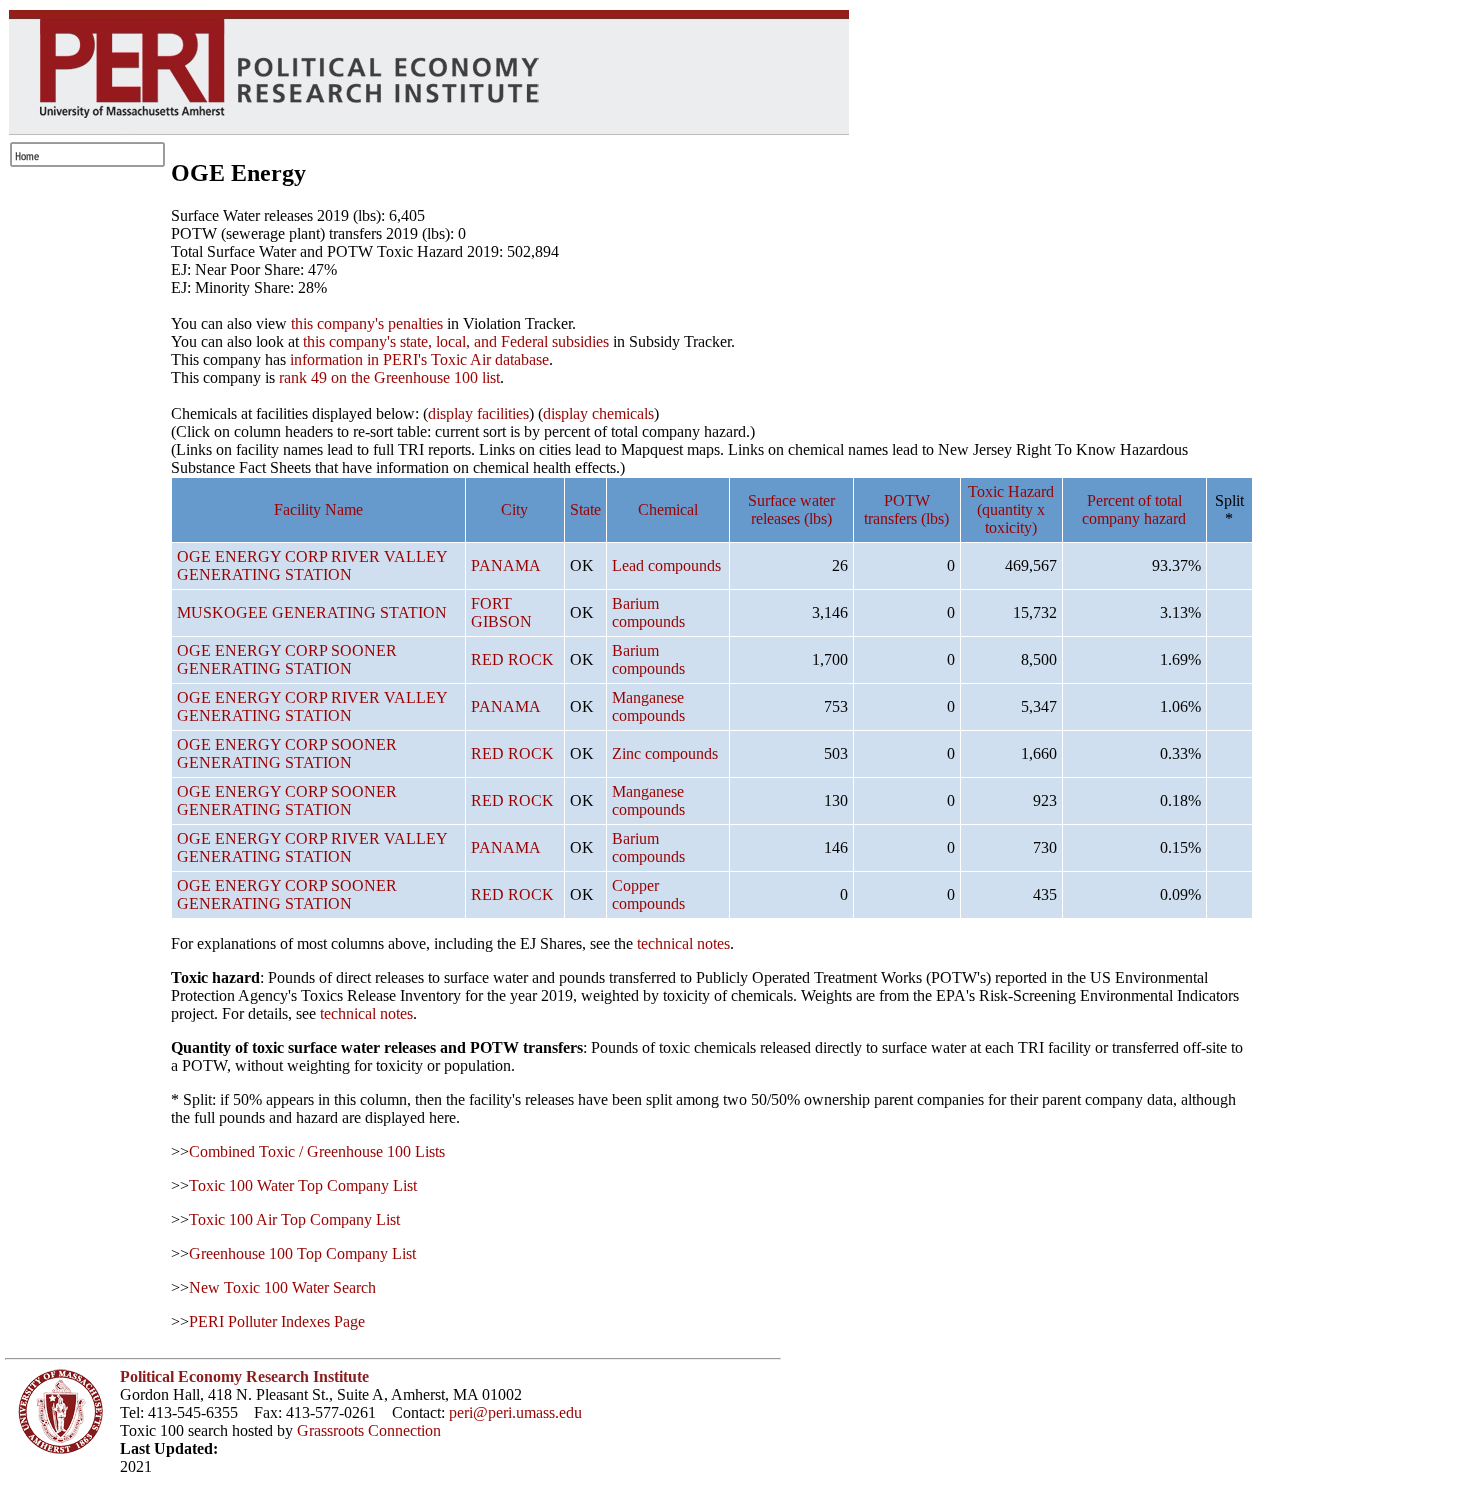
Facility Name (318, 509)
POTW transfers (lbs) (906, 509)
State (585, 509)
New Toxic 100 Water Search (282, 1287)
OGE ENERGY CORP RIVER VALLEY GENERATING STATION (312, 565)
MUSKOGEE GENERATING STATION (312, 612)
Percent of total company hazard (1134, 509)
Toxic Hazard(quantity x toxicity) (1011, 509)
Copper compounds (648, 894)
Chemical (668, 509)
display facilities (478, 413)
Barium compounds (648, 612)
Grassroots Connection (369, 1430)
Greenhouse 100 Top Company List (302, 1253)
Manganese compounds (648, 706)
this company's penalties (367, 323)
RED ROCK (512, 659)
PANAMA (506, 565)
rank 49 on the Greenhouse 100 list (389, 377)
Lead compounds (666, 565)
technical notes (683, 943)
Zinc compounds (665, 753)
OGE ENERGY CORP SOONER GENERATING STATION (287, 659)
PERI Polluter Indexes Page (277, 1321)
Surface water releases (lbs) (791, 509)
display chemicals (598, 413)
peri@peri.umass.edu (515, 1412)
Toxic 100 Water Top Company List (303, 1185)
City (514, 509)
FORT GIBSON (501, 612)
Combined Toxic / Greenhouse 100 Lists (317, 1151)
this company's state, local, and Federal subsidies (456, 341)
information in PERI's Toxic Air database (419, 359)
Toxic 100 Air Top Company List (294, 1219)
